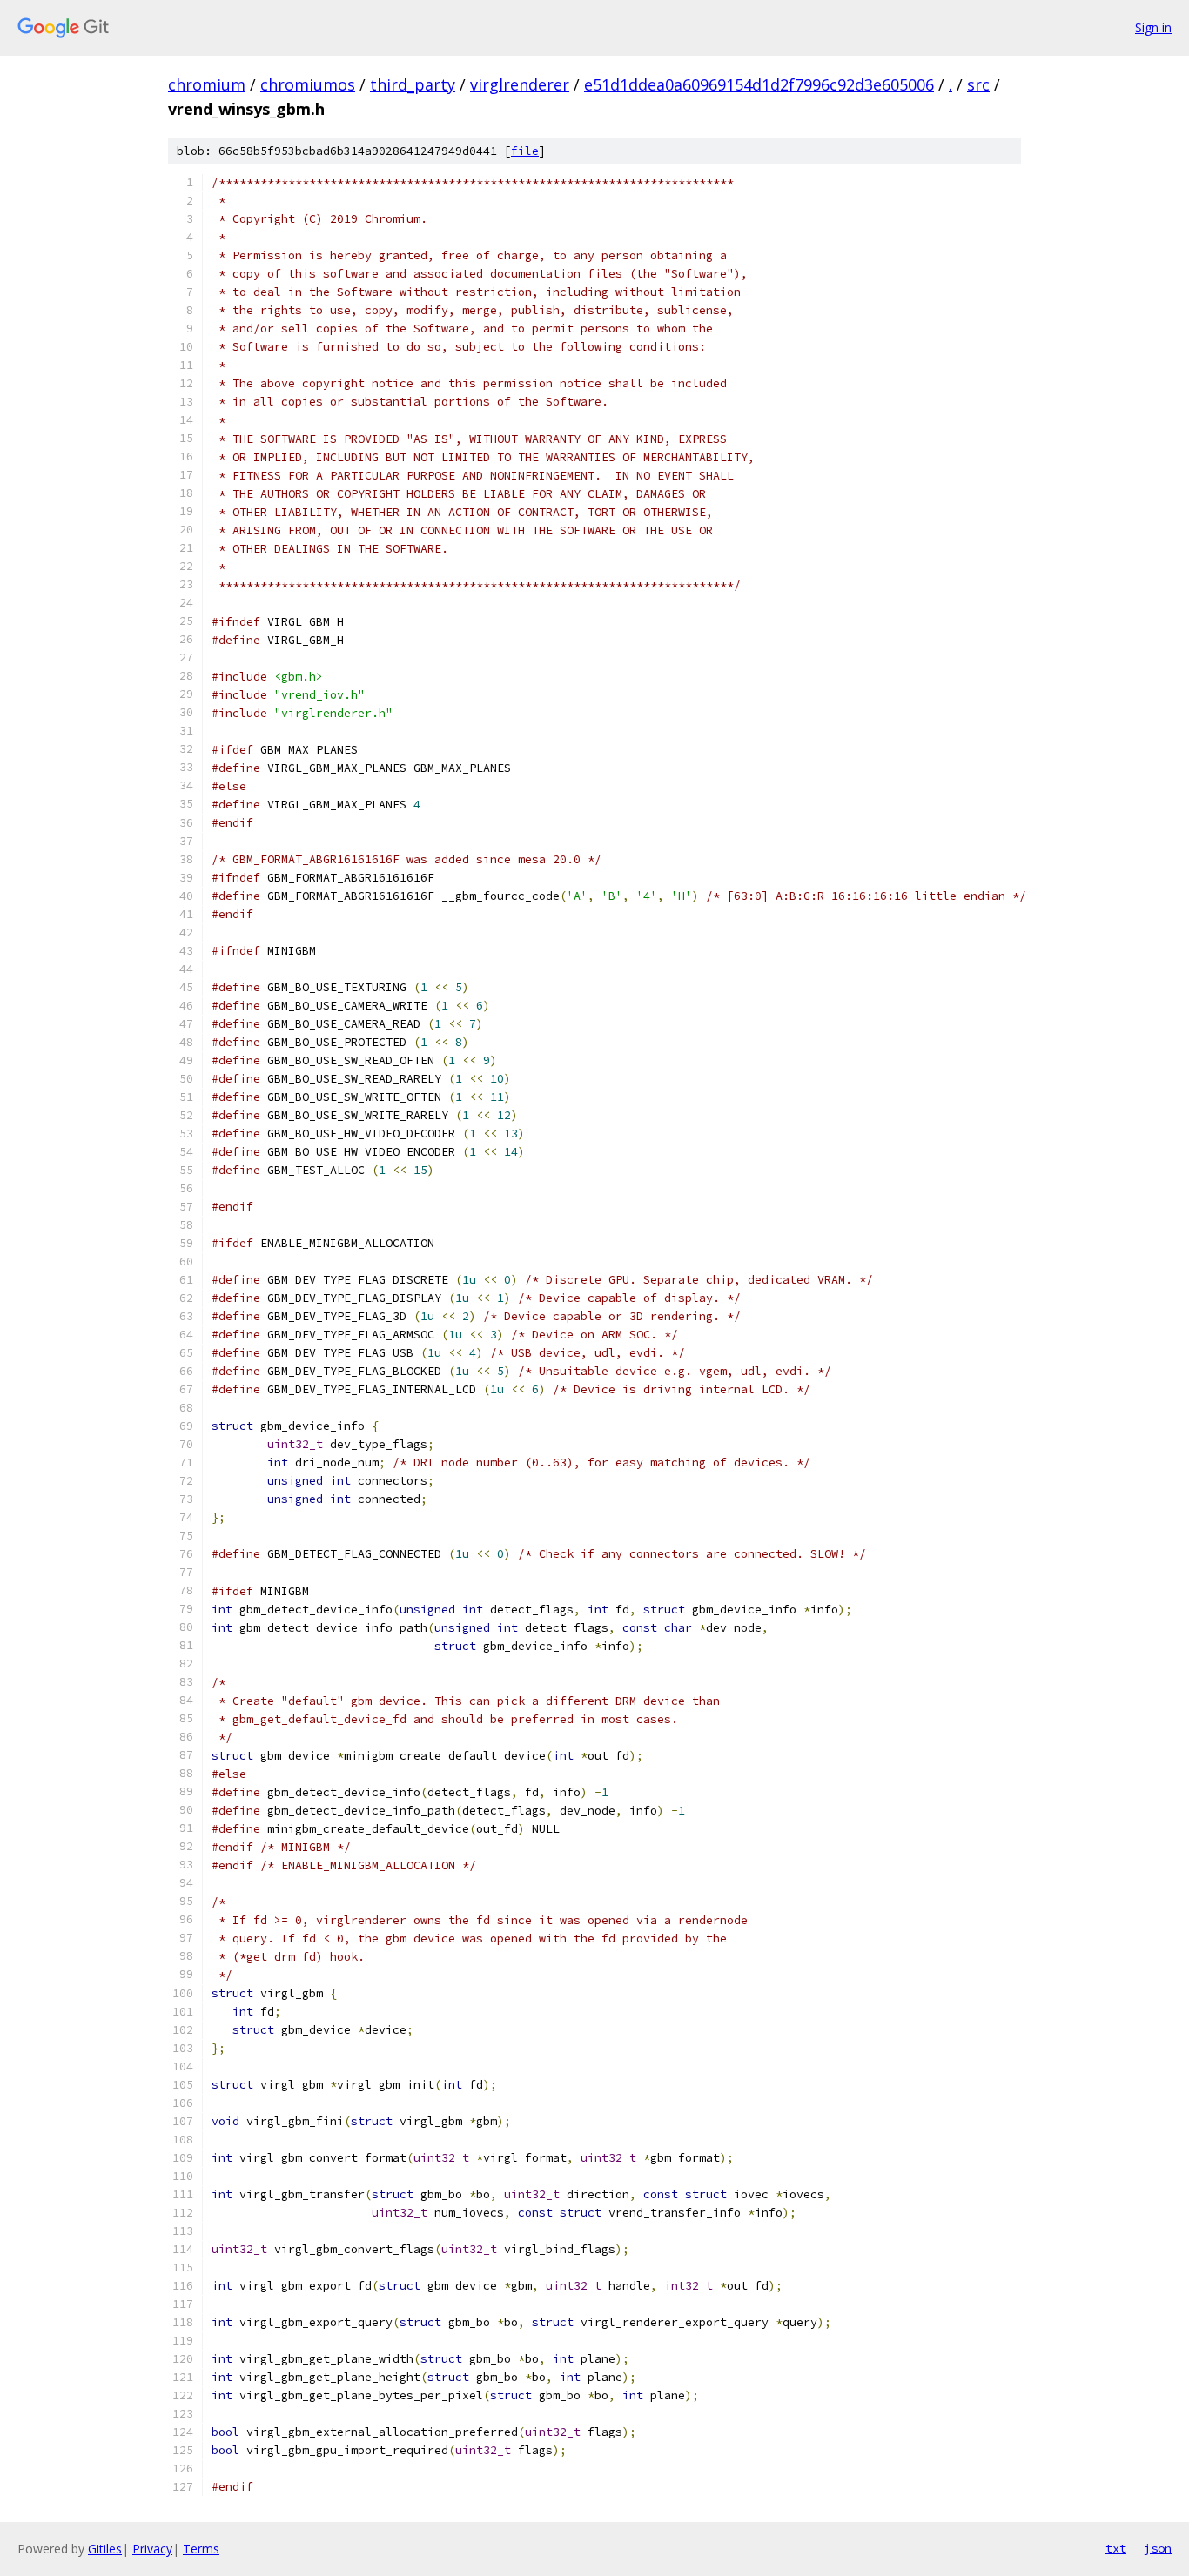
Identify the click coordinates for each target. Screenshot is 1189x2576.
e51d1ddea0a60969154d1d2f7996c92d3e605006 (759, 84)
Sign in (1153, 27)
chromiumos (308, 84)
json (1158, 2548)
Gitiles (105, 2549)
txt (1116, 2548)
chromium (207, 84)
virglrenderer (520, 84)
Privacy (152, 2549)
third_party (413, 84)
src (978, 84)
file (525, 151)
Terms (201, 2549)
